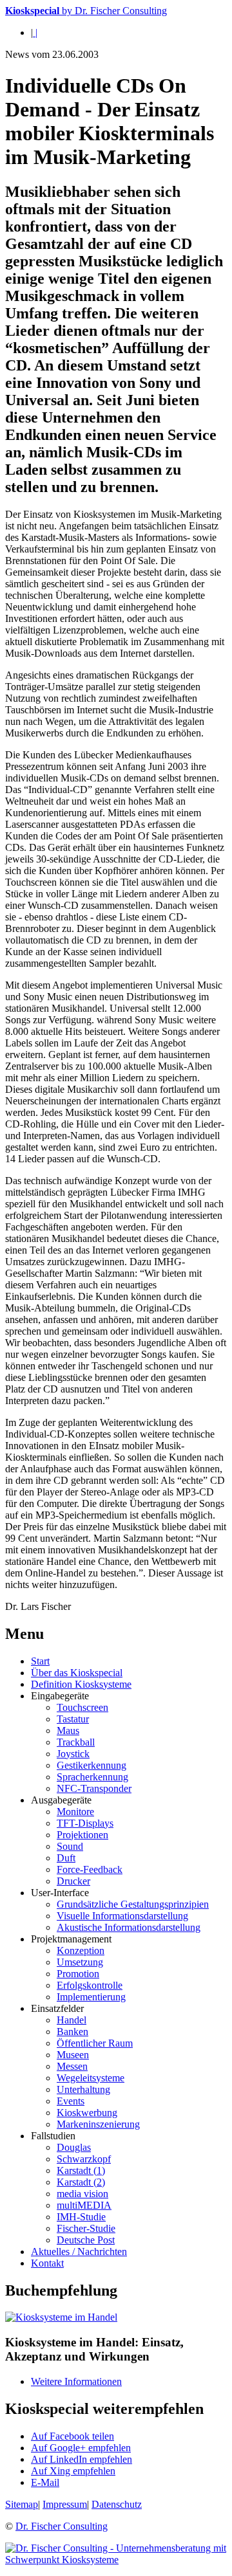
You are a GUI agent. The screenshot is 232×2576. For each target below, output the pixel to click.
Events (71, 2101)
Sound (70, 1846)
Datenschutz (117, 2504)
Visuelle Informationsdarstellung (122, 1916)
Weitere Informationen (76, 2381)
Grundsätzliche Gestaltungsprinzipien (133, 1904)
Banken (72, 2032)
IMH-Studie (81, 2217)
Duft (66, 1858)
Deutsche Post (86, 2240)
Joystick (73, 1754)
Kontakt (47, 2263)
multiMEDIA (84, 2205)
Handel (72, 2020)
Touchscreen (82, 1707)
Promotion (78, 1974)
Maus (68, 1731)
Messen (72, 2066)
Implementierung (91, 1997)
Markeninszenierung (98, 2124)
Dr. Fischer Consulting (62, 2526)
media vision (82, 2194)
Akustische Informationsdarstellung (129, 1927)
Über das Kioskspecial (77, 1673)
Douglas (74, 2147)
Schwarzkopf (84, 2159)
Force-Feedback (90, 1869)
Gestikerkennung (92, 1765)
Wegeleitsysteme (91, 2078)
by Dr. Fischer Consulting (86, 11)
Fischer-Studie (86, 2228)
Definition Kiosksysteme (81, 1684)
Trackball (76, 1742)
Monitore (75, 1812)
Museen (73, 2055)
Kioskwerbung (87, 2113)
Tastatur (73, 1719)
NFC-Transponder (94, 1788)
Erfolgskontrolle (90, 1985)
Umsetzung (80, 1962)
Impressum (65, 2504)
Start (40, 1661)
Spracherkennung (92, 1777)
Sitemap (22, 2504)
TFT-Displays (85, 1823)
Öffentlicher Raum (95, 2043)
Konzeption (81, 1950)
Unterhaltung (83, 2089)
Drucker (73, 1881)
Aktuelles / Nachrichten (79, 2252)
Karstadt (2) (81, 2182)
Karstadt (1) (81, 2170)
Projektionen (82, 1835)
